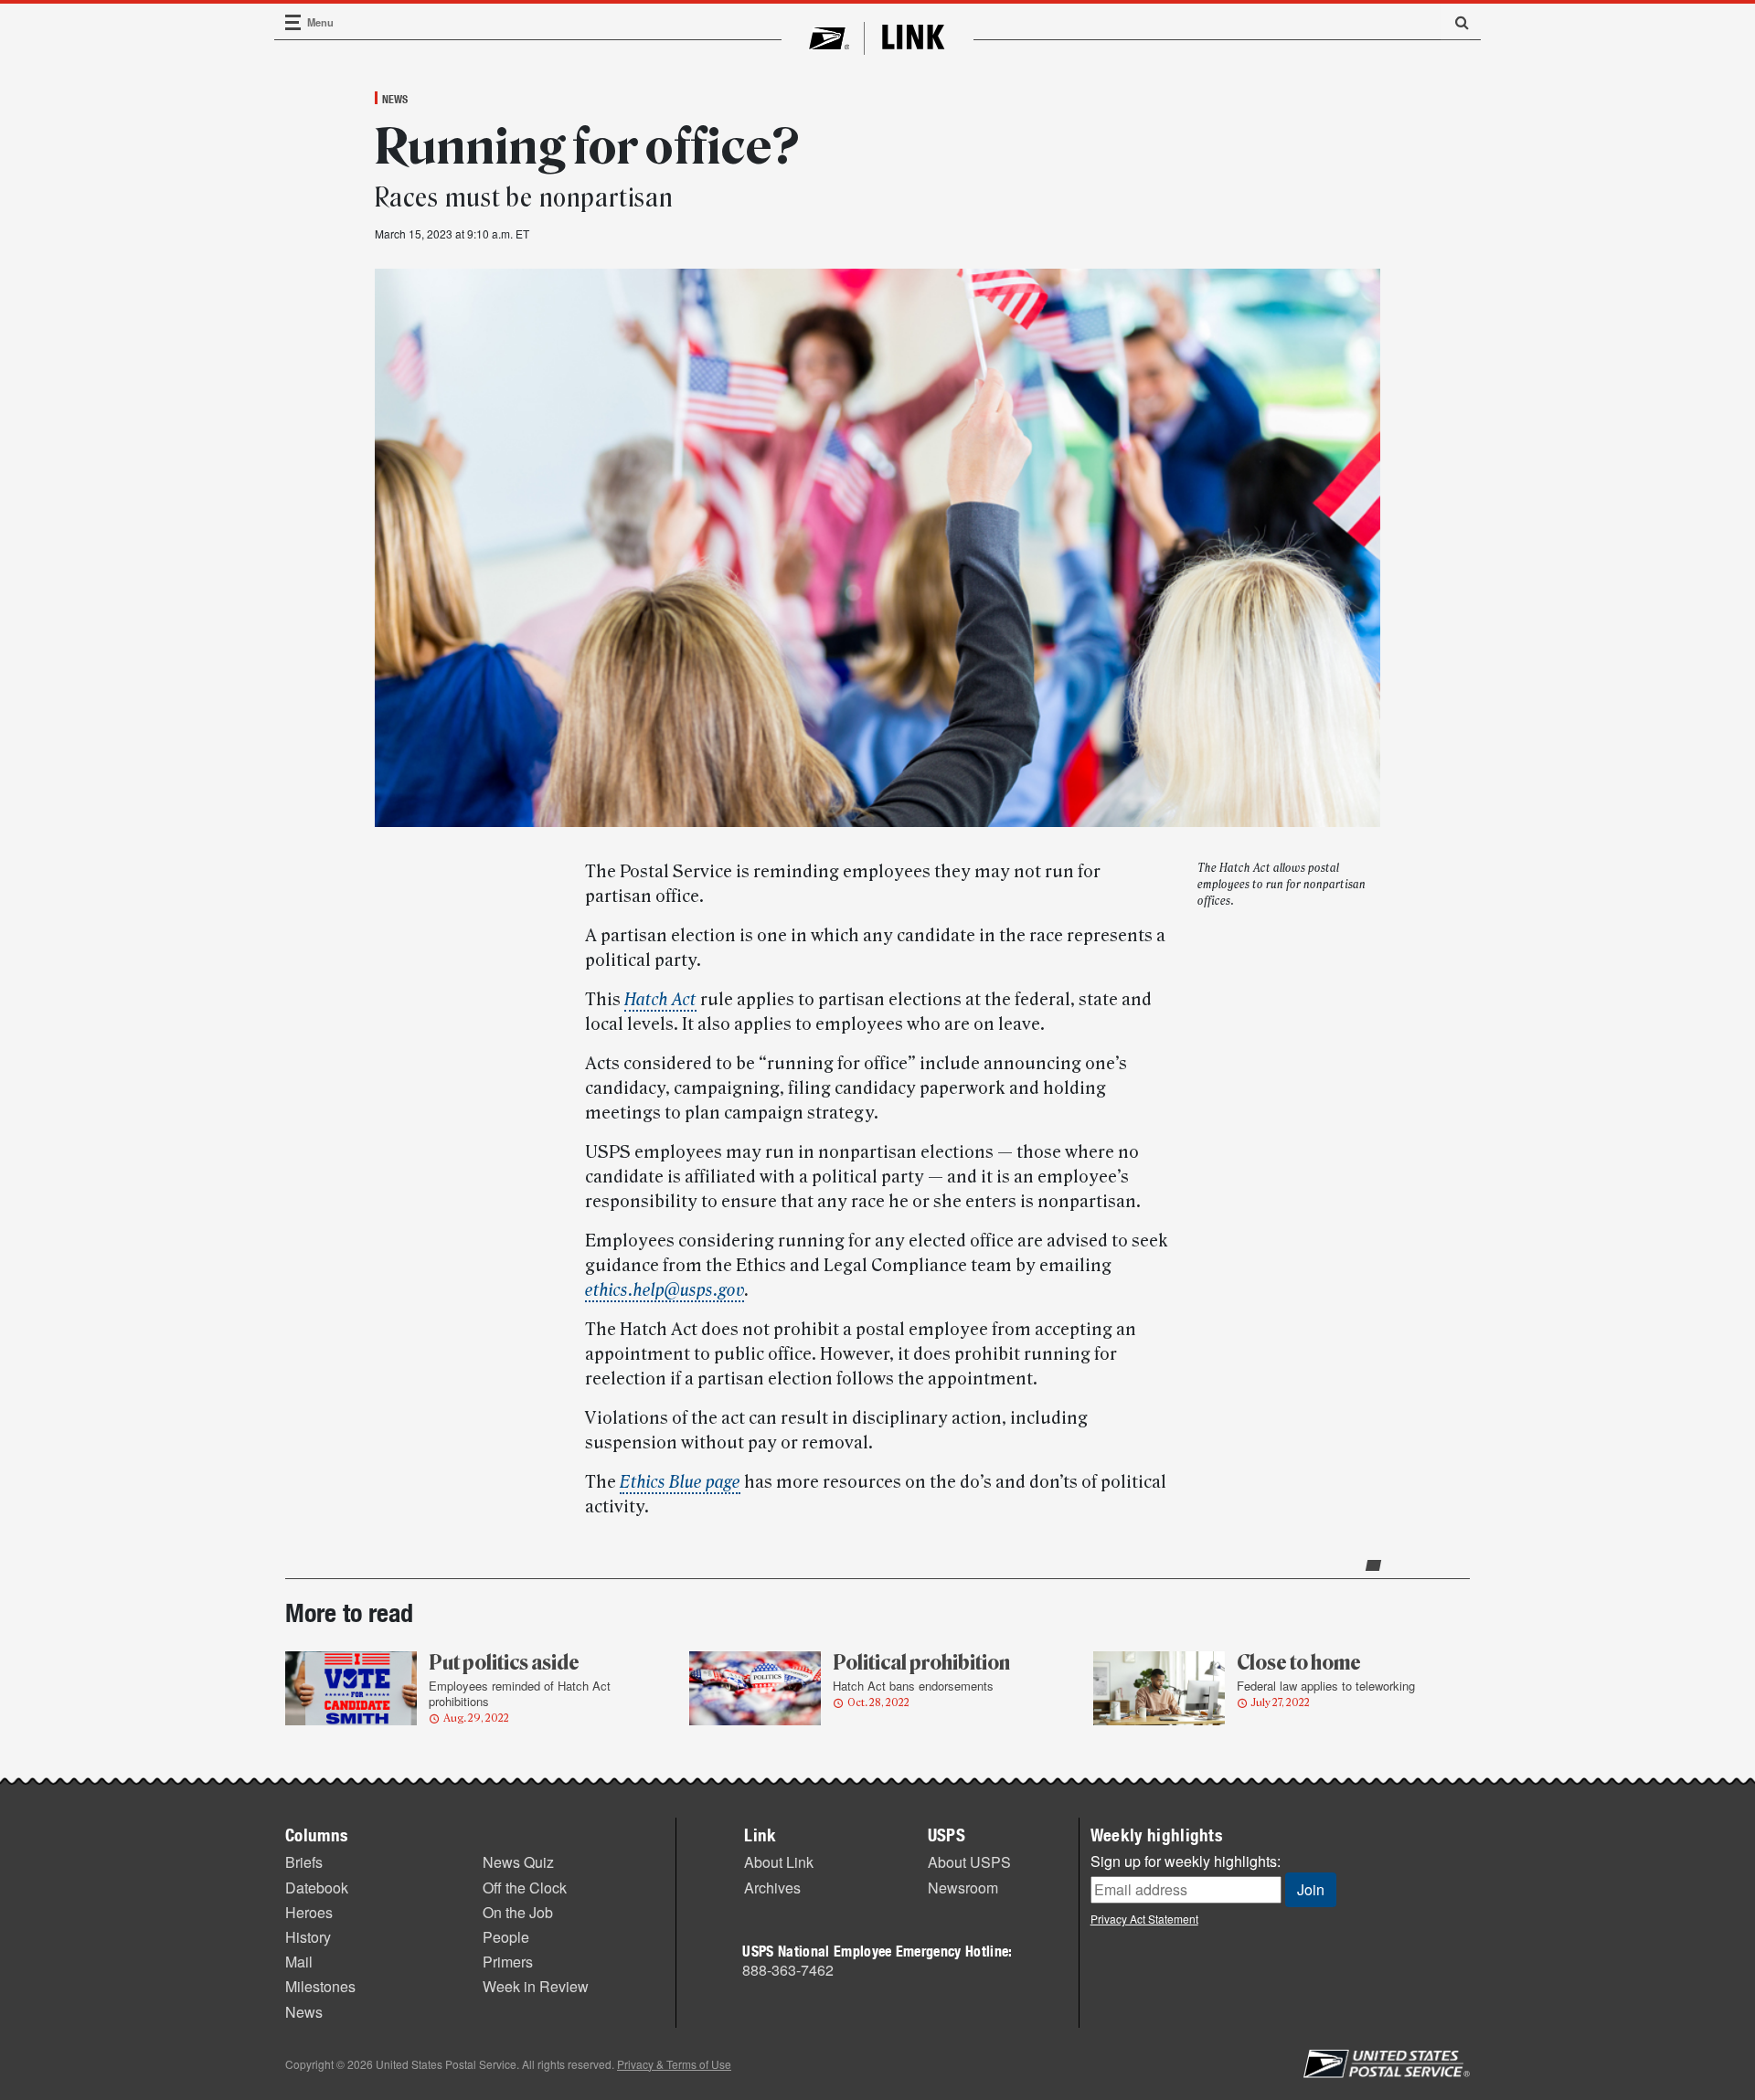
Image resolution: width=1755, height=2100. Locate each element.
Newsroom (963, 1888)
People (506, 1937)
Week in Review (536, 1986)
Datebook (317, 1888)
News (395, 99)
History (308, 1937)
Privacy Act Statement (1144, 1919)
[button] (1455, 22)
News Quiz (518, 1862)
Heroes (309, 1912)
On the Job (518, 1912)
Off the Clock (525, 1888)
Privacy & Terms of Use (674, 2064)
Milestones (320, 1986)
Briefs (304, 1862)
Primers (508, 1962)
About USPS (969, 1862)
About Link (779, 1862)
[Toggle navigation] (293, 22)
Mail (299, 1962)
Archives (772, 1888)
